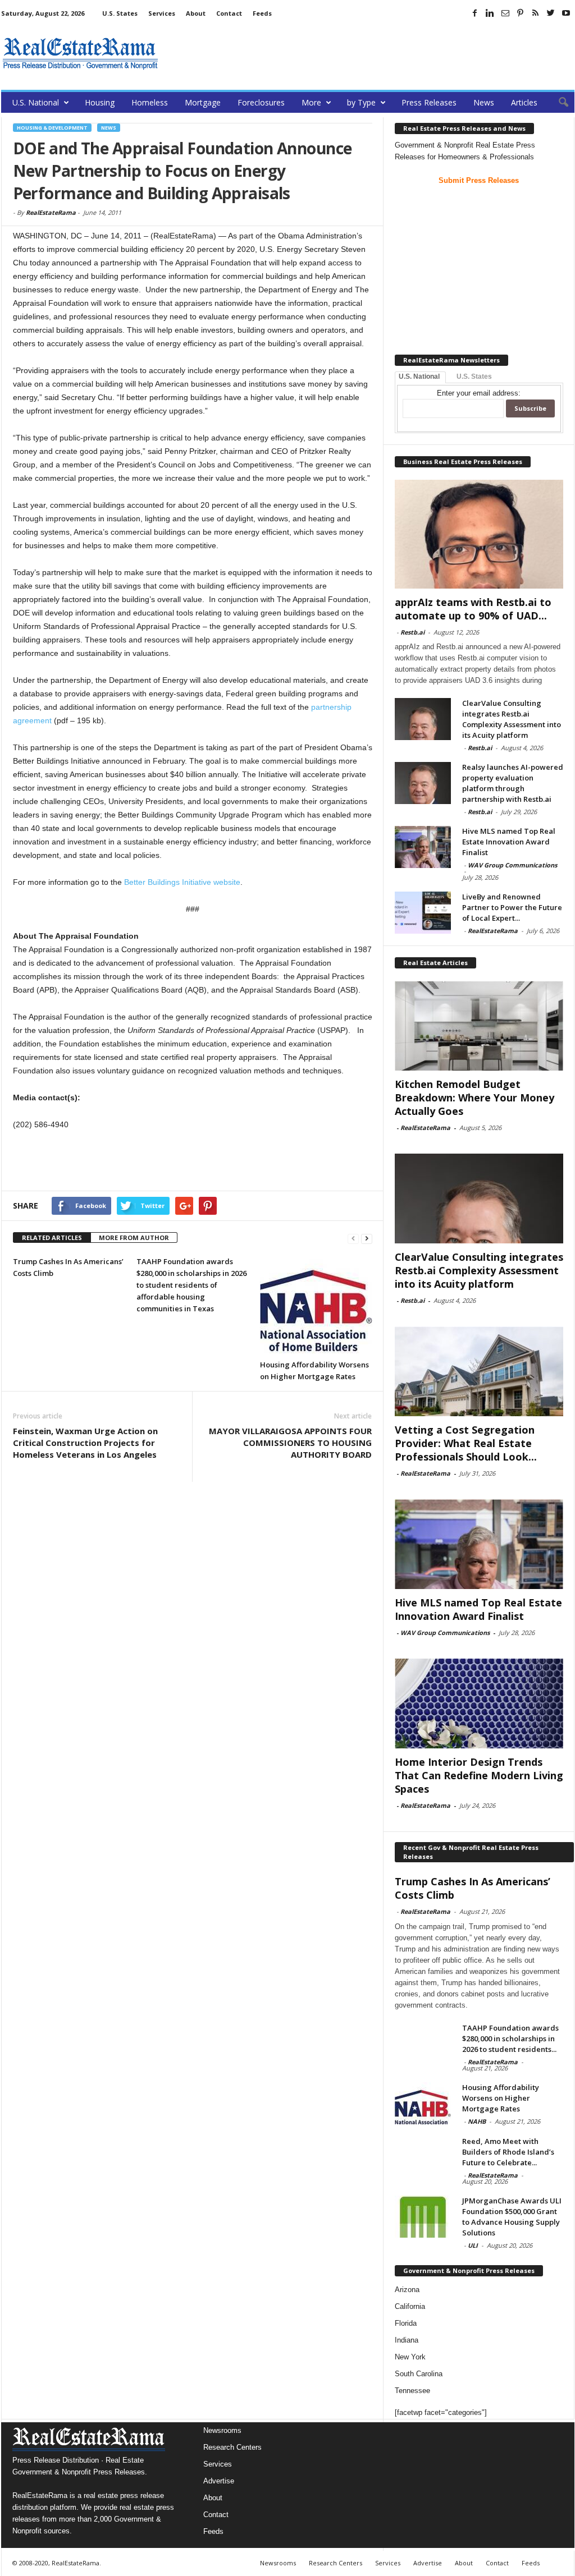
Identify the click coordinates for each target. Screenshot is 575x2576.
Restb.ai (412, 632)
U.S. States (120, 13)
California (410, 2306)
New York (410, 2357)
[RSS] (536, 13)
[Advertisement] (370, 53)
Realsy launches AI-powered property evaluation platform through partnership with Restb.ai (513, 783)
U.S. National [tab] (419, 376)
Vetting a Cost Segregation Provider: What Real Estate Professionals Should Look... (466, 1443)
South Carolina (419, 2374)
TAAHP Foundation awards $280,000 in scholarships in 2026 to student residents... (510, 2038)
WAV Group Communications (512, 865)
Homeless (150, 102)
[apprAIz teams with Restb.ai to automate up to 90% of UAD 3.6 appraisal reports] (479, 534)
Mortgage (203, 102)
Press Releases (429, 102)
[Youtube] (566, 13)
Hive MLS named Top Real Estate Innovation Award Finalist (509, 842)
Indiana (407, 2340)
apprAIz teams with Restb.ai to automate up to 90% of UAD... (473, 609)
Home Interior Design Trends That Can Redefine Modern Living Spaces (479, 1775)
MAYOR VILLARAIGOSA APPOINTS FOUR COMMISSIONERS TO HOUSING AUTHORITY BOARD (290, 1443)
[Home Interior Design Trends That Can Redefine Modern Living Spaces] (479, 1703)
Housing (100, 102)
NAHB (477, 2121)
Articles (524, 102)
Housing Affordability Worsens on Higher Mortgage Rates (501, 2098)
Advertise (219, 2481)
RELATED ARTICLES (52, 1238)
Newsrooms (222, 2430)
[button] (558, 103)
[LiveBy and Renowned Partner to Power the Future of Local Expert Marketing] (423, 913)
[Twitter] (551, 13)
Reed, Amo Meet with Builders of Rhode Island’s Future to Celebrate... (508, 2152)
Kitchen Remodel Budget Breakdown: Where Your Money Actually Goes (474, 1098)
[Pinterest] (521, 13)
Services (162, 13)
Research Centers (232, 2447)
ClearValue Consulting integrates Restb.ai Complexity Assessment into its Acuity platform (512, 719)
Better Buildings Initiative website (182, 882)
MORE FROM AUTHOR (134, 1238)
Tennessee (412, 2391)
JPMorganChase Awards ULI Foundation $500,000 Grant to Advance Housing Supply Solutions (512, 2217)
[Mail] (505, 13)
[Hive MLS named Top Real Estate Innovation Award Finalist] (423, 847)
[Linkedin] (490, 13)
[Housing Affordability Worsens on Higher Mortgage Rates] (316, 1305)
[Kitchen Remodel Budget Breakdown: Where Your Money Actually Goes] (479, 1026)
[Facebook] (475, 13)
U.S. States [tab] (474, 376)
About (196, 13)
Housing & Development (52, 128)
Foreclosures (261, 102)
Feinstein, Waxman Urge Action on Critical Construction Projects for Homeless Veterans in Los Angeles (85, 1443)
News (484, 102)
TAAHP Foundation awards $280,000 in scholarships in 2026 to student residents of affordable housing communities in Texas (191, 1285)
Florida (406, 2323)
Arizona (407, 2290)
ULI (473, 2245)
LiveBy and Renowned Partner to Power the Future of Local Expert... (512, 907)
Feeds (262, 13)
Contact (229, 13)
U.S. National (36, 102)
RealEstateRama (51, 212)
